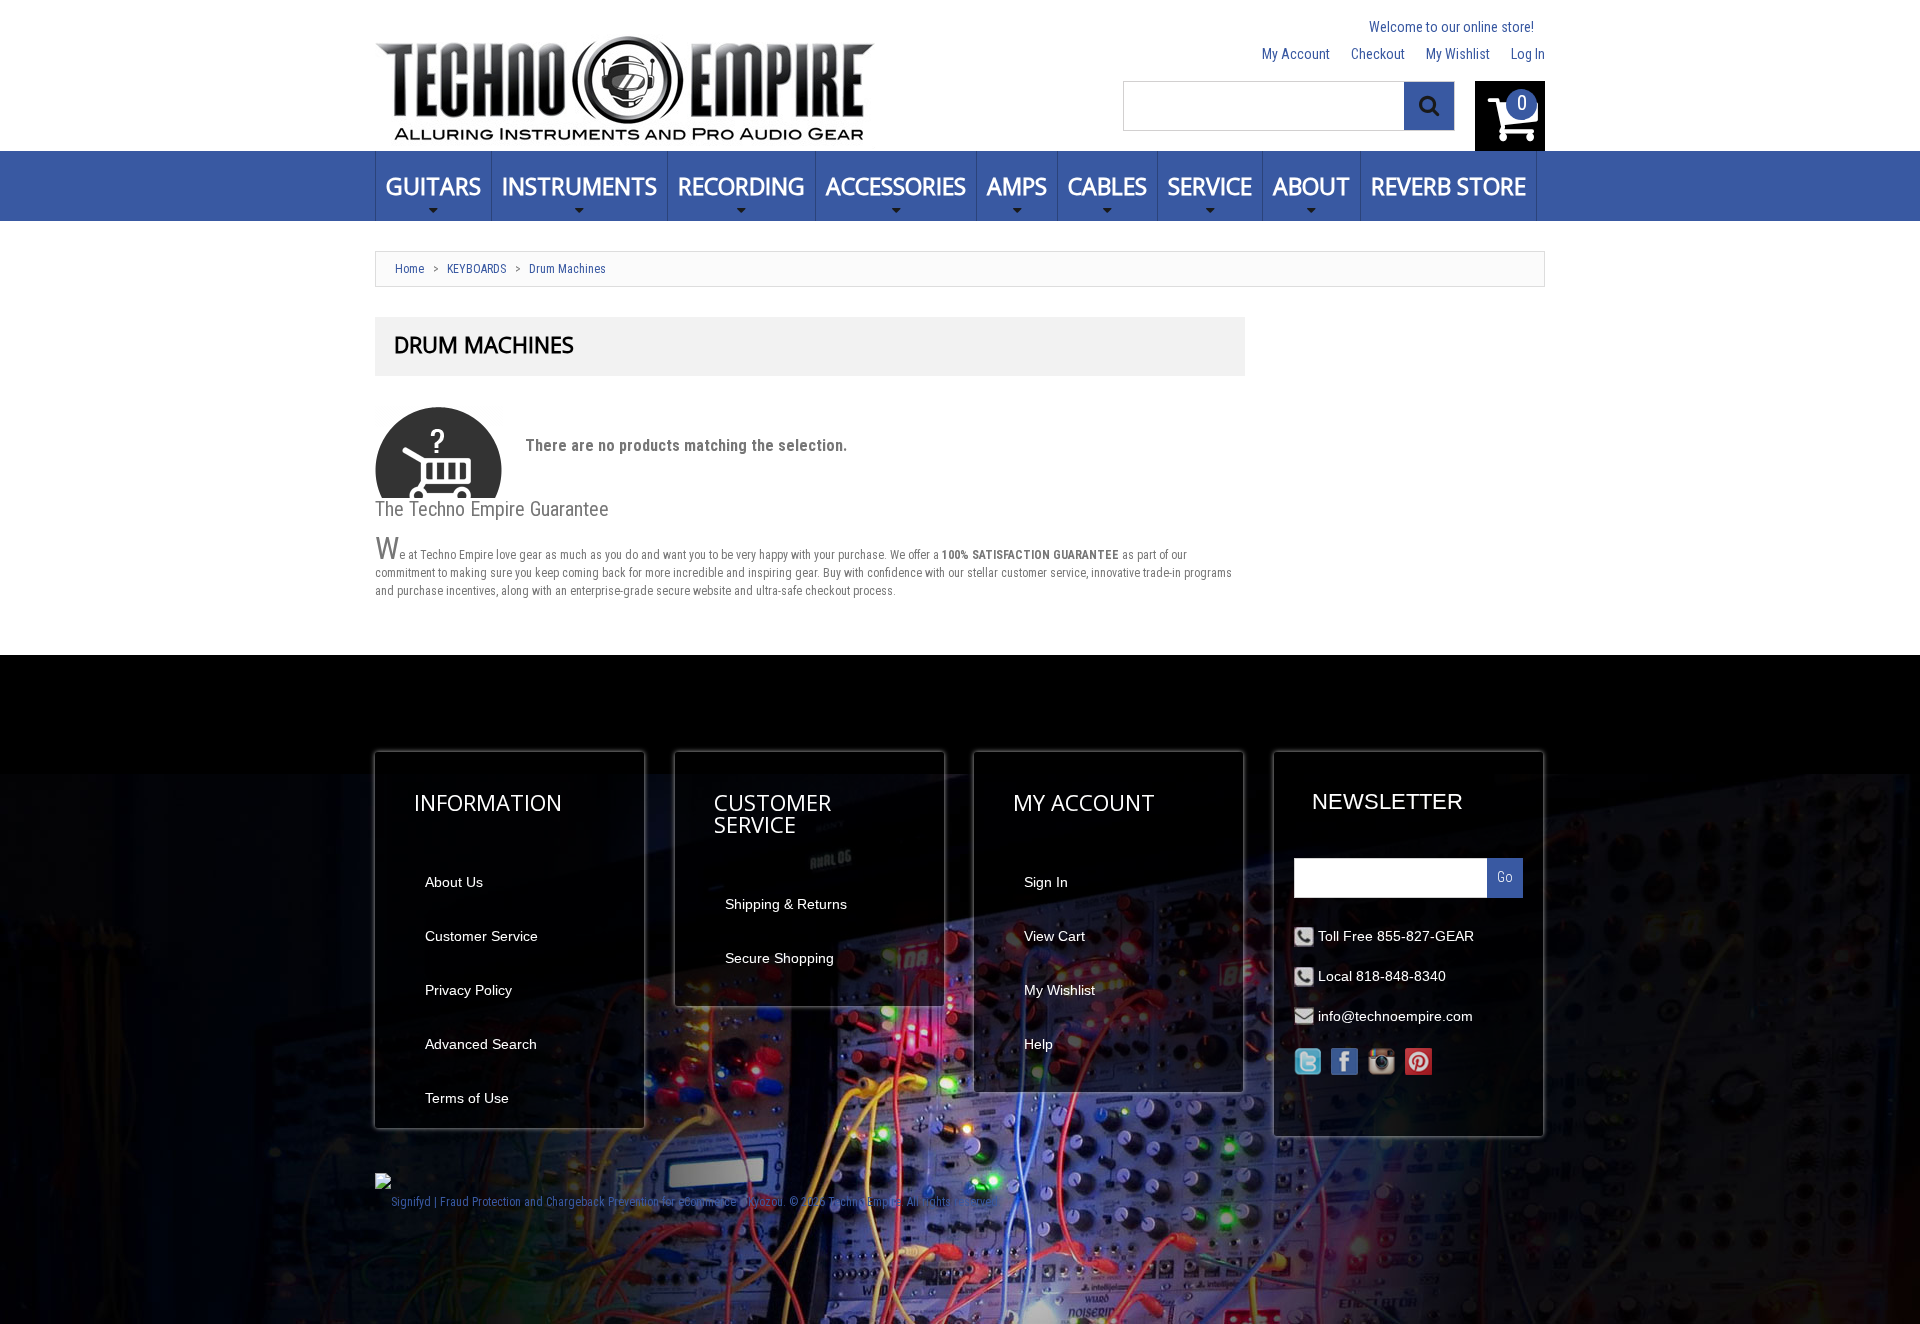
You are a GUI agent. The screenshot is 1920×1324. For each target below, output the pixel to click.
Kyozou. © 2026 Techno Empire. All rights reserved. (874, 1202)
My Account (1296, 54)
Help (1038, 1044)
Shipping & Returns (786, 904)
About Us (454, 882)
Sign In (1046, 882)
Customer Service (481, 936)
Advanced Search (481, 1044)
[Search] (1429, 106)
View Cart (1054, 936)
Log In (1528, 54)
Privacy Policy (468, 990)
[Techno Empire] (625, 91)
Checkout (1378, 54)
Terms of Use (467, 1098)
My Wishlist (1458, 54)
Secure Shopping (779, 958)
